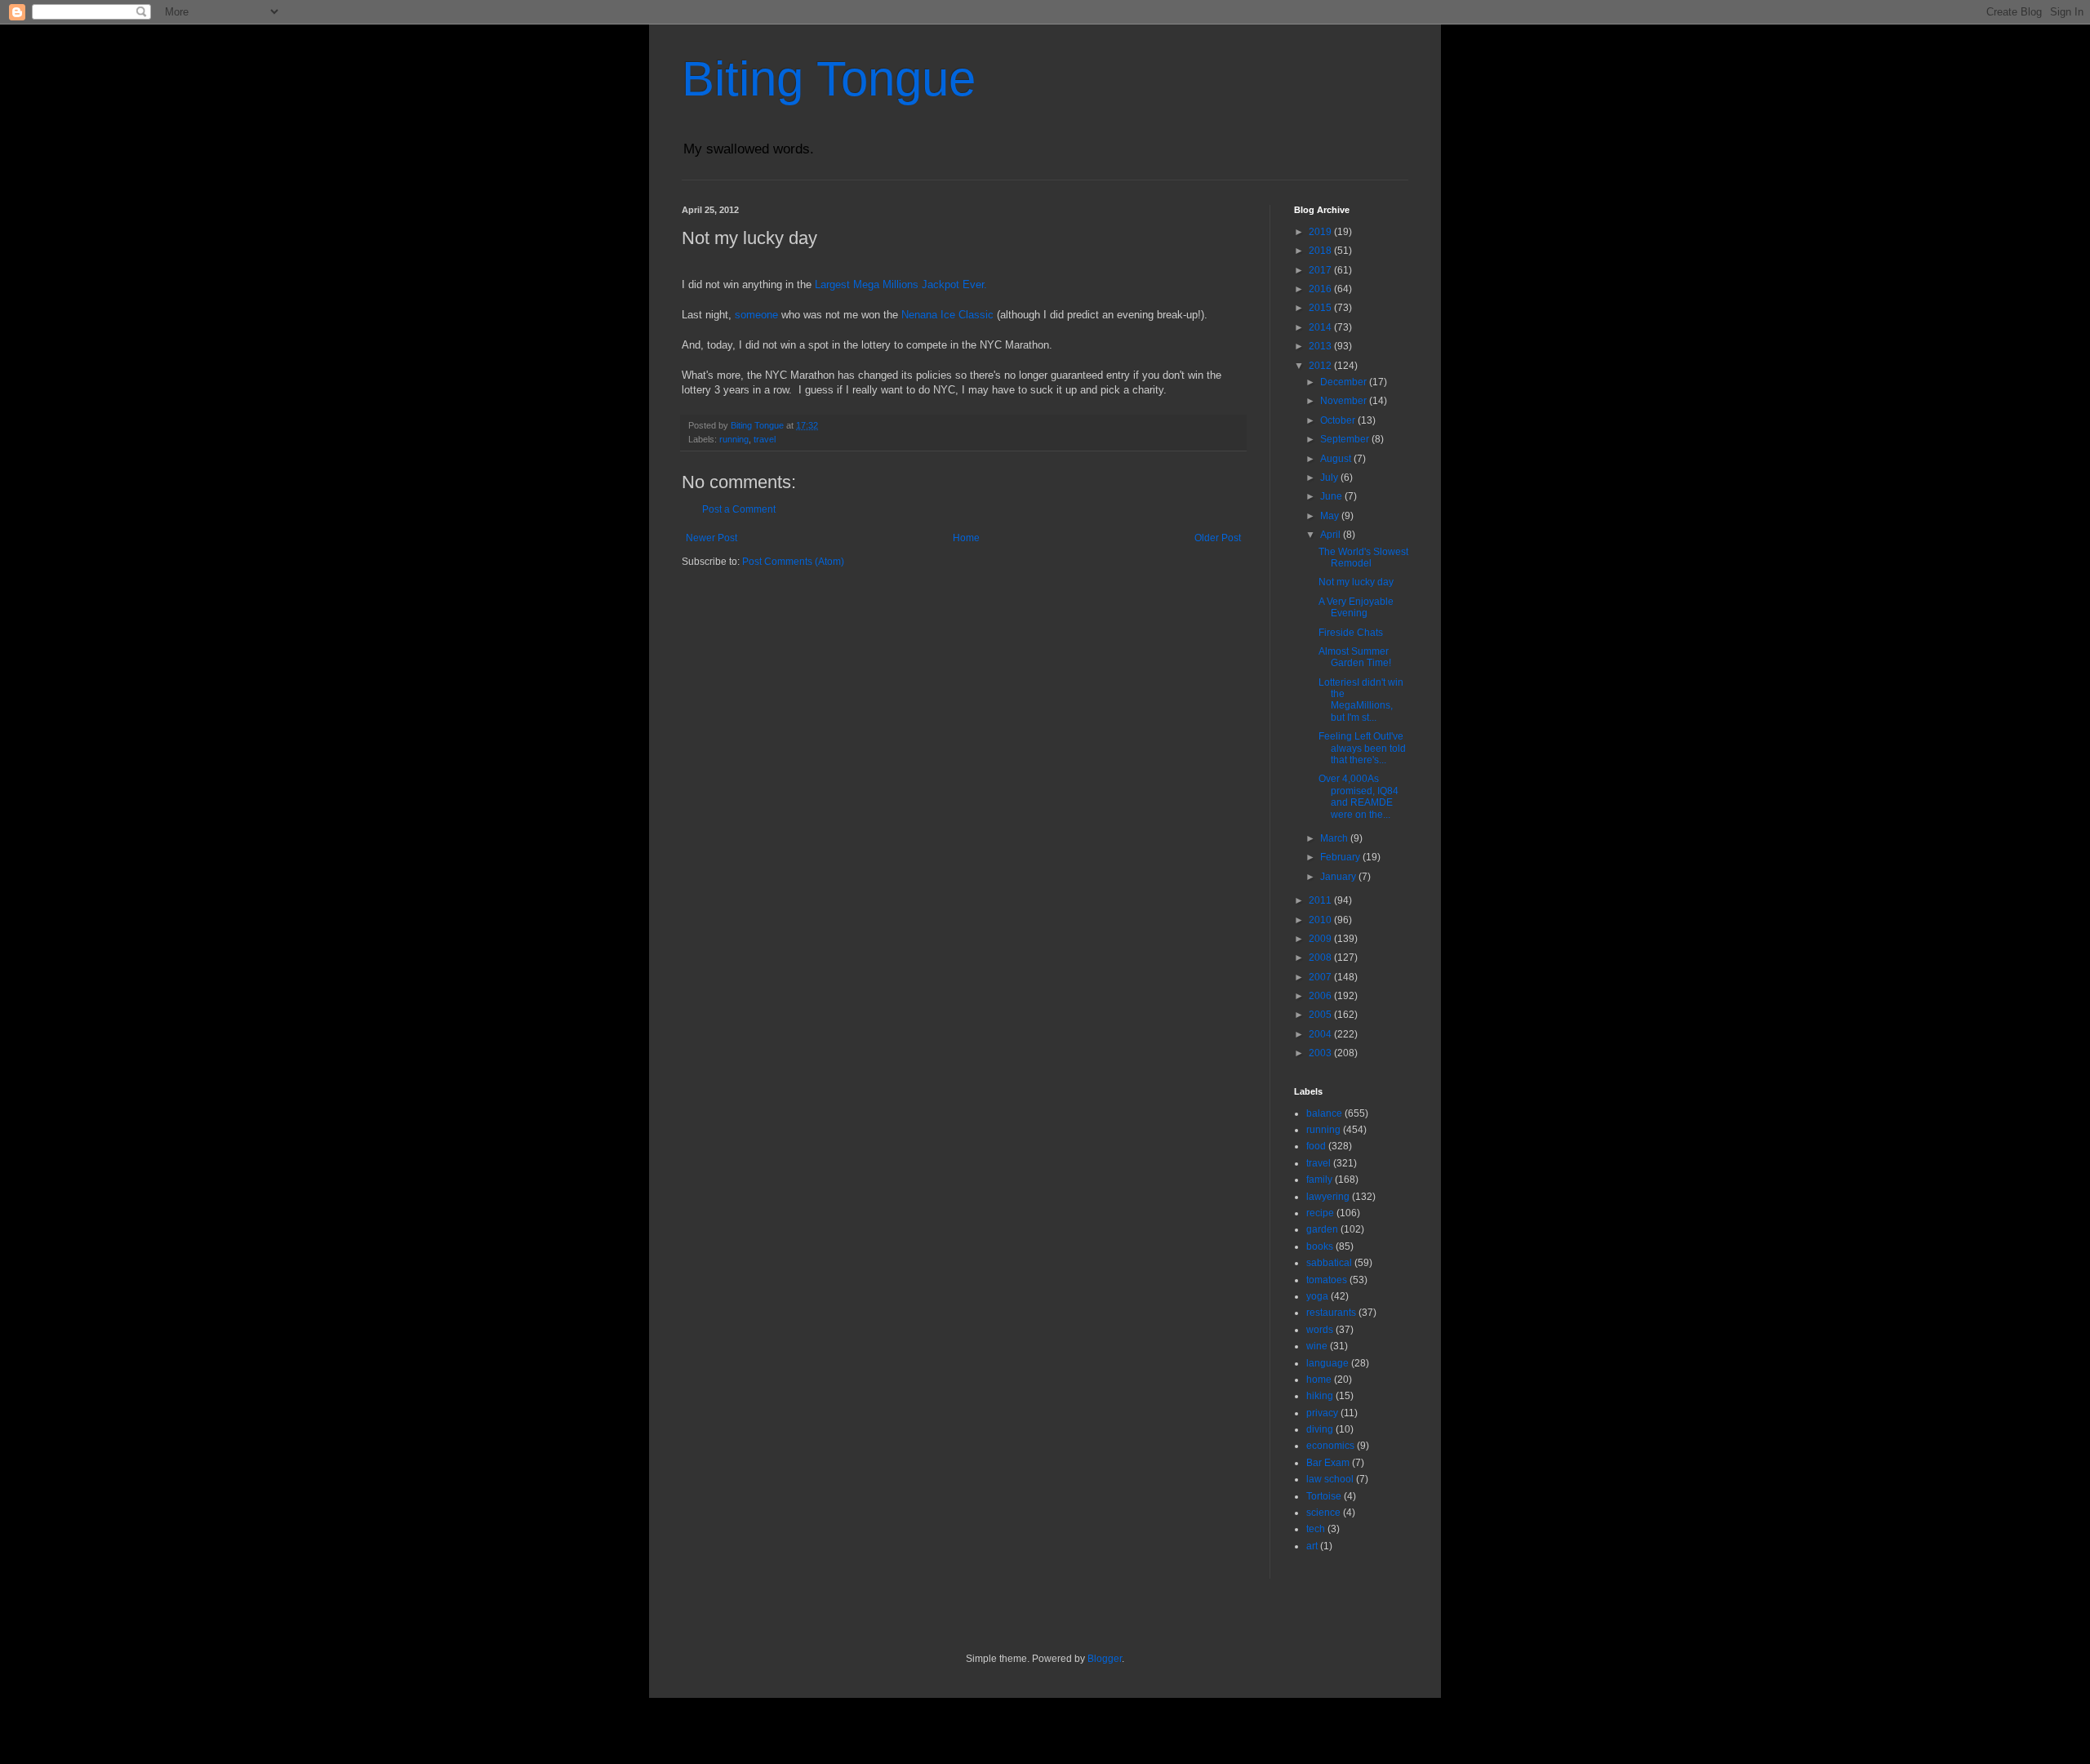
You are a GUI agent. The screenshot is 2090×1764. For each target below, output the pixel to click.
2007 (1321, 977)
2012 (1321, 366)
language (1327, 1363)
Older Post (1218, 538)
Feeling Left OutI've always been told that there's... (1362, 748)
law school (1330, 1479)
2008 (1321, 958)
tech (1316, 1529)
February (1341, 857)
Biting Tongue (829, 79)
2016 (1321, 289)
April (1332, 535)
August (1337, 459)
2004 (1321, 1034)
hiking (1320, 1396)
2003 (1321, 1053)
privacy (1322, 1413)
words (1320, 1330)
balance (1324, 1113)
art (1312, 1546)
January (1339, 877)
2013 (1321, 346)
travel (765, 439)
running (734, 439)
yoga (1317, 1296)
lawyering (1328, 1197)
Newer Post (711, 538)
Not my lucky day (1356, 582)
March (1335, 838)
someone (756, 315)
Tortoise (1324, 1496)
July (1330, 478)
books (1320, 1246)
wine (1317, 1346)
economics (1330, 1446)
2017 (1321, 270)
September (1346, 439)
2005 (1321, 1015)
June (1332, 496)
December (1345, 382)
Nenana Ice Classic (947, 315)
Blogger (1105, 1659)
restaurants (1331, 1313)
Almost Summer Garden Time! (1355, 657)
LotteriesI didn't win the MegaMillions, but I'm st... (1361, 700)
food (1316, 1146)
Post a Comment (739, 509)
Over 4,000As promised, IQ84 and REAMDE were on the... (1358, 796)
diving (1320, 1429)
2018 (1321, 251)
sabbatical (1329, 1263)
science (1323, 1513)
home (1319, 1380)
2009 (1321, 939)
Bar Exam (1328, 1463)
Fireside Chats (1351, 633)
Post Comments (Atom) (793, 562)
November (1345, 401)
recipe (1320, 1213)
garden (1322, 1229)
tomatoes (1327, 1280)
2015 (1321, 308)
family (1319, 1180)
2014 (1321, 327)
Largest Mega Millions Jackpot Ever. (901, 284)
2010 (1321, 920)
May (1331, 516)
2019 (1321, 232)
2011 (1321, 900)
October (1339, 420)
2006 (1321, 996)
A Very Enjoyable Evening (1356, 607)
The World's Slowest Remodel (1363, 558)
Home (966, 538)
